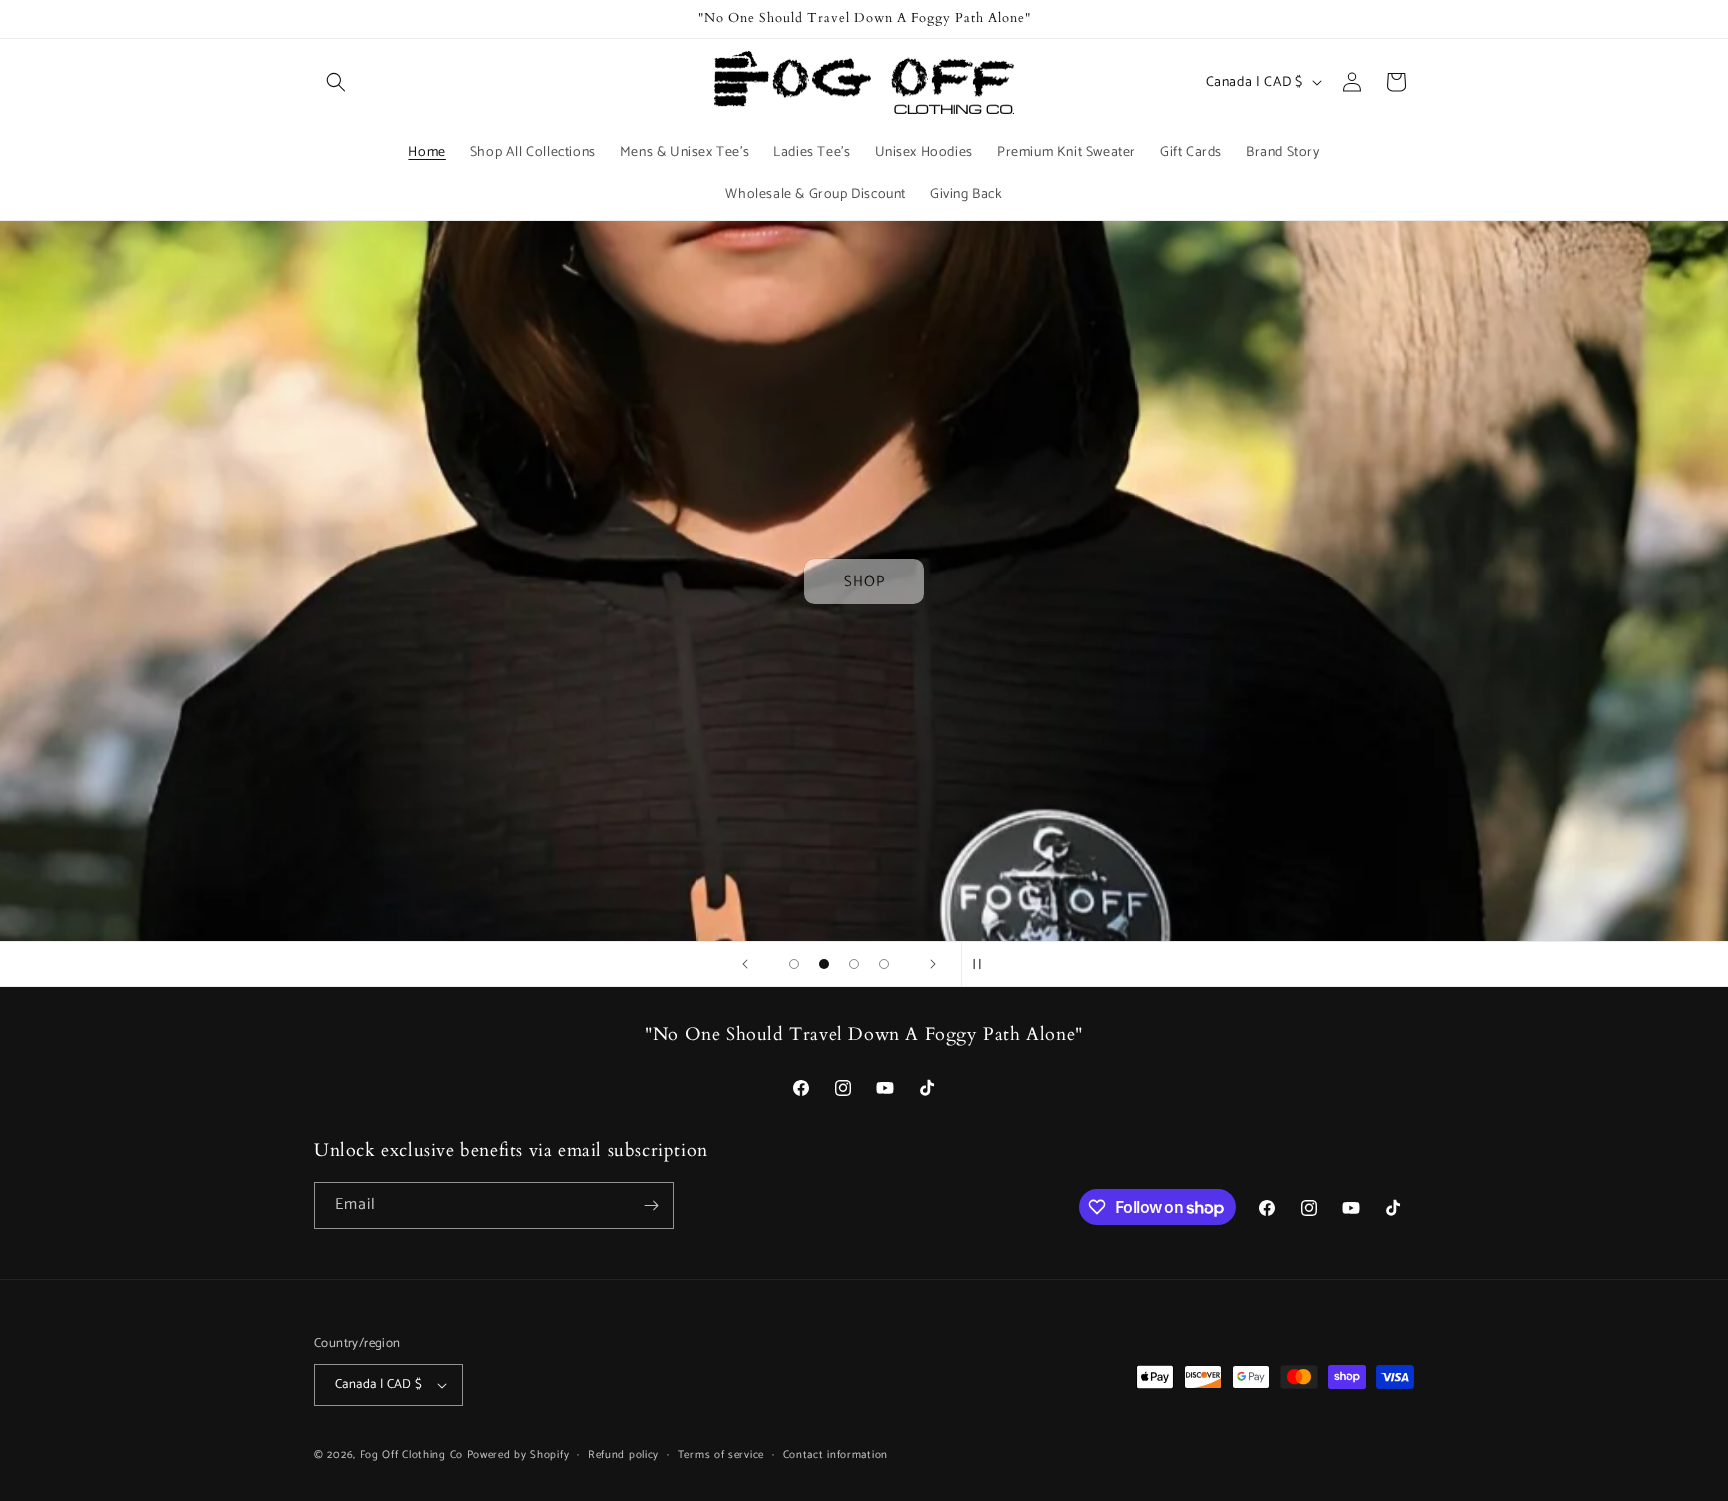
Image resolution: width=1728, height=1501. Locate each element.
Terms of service (721, 1455)
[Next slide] (933, 964)
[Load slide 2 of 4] (824, 964)
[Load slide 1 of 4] (794, 964)
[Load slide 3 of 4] (854, 964)
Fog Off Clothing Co (411, 1455)
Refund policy (623, 1455)
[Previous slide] (745, 964)
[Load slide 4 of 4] (884, 964)
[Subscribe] (651, 1205)
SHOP (864, 580)
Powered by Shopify (518, 1455)
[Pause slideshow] (983, 964)
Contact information (835, 1455)
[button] (336, 82)
